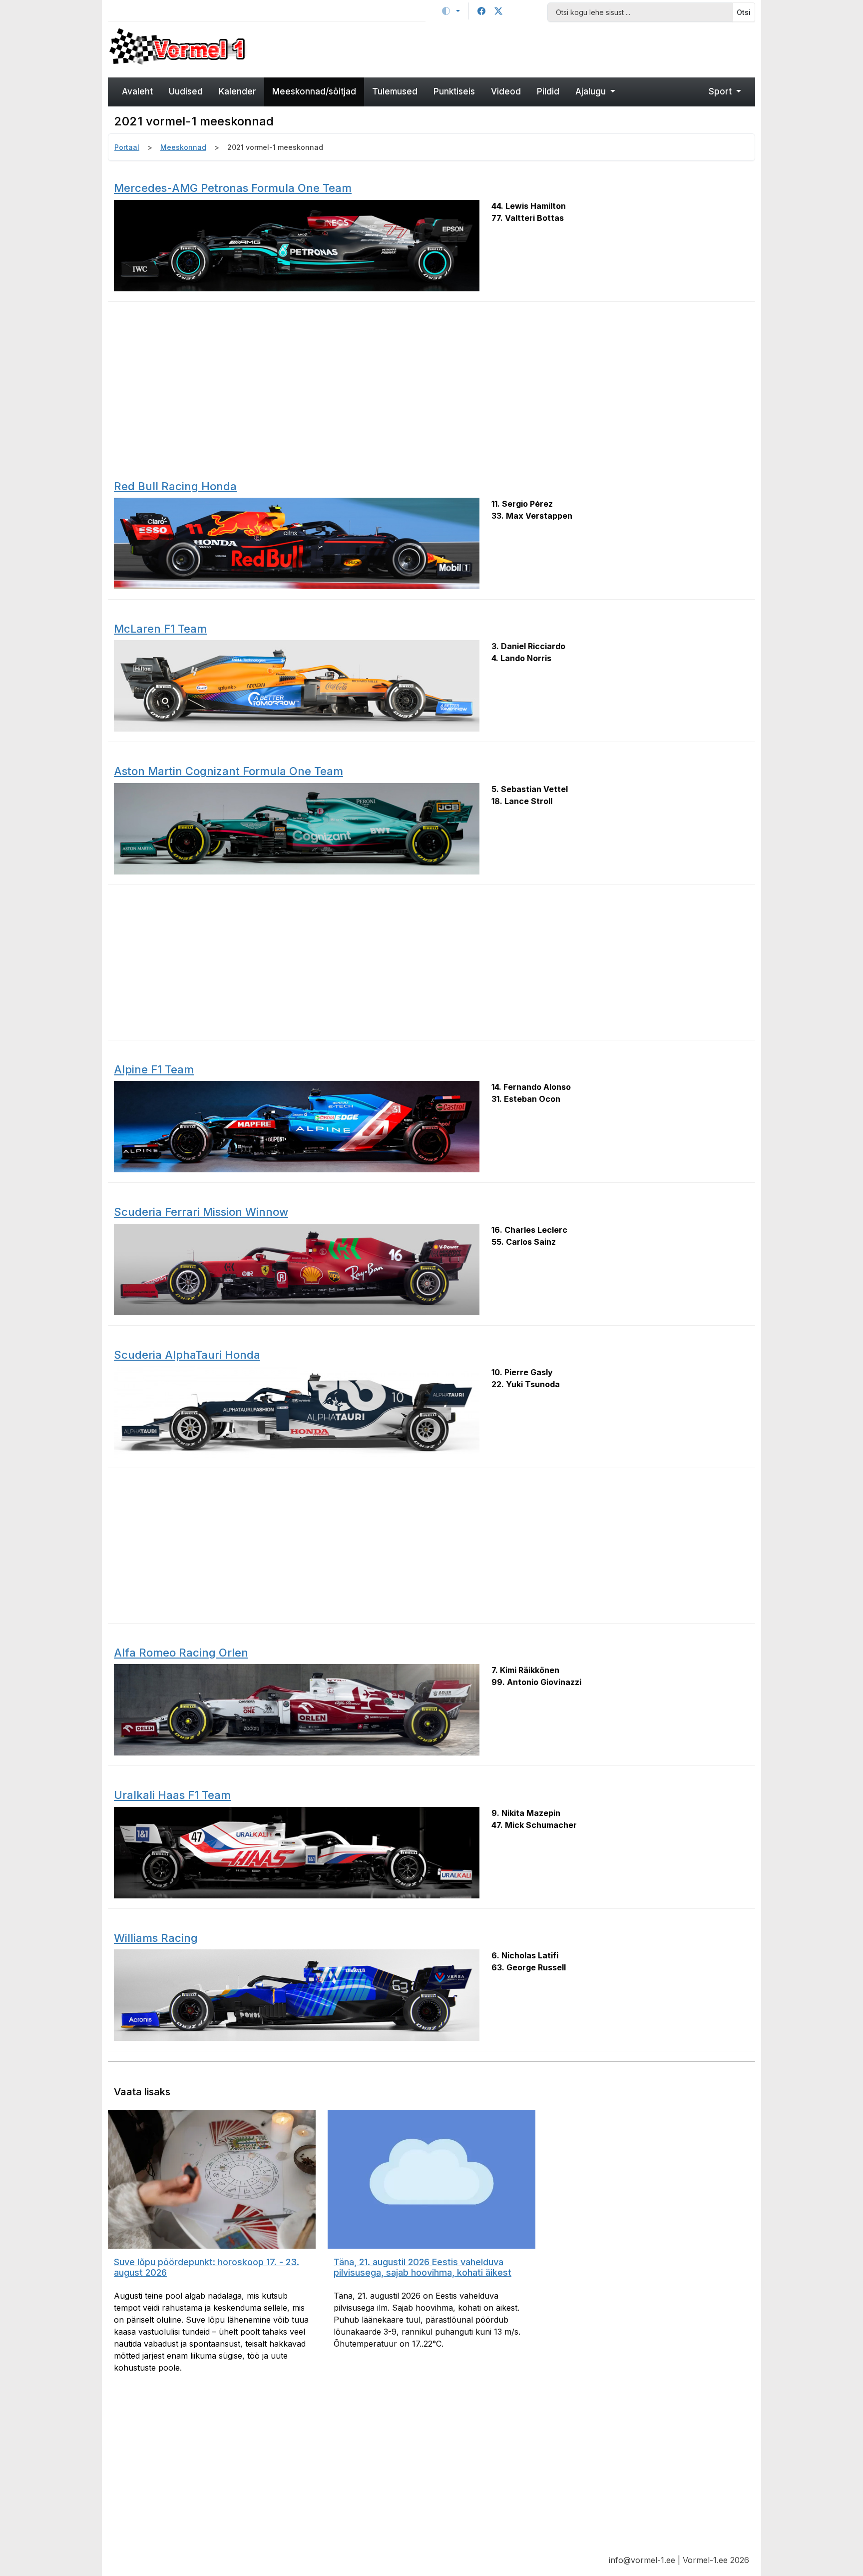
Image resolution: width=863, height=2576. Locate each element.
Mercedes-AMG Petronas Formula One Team (233, 188)
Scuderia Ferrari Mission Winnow (201, 1212)
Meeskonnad (183, 147)
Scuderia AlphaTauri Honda (187, 1355)
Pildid (548, 91)
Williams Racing (156, 1938)
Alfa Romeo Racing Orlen (181, 1653)
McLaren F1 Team (160, 629)
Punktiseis (454, 91)
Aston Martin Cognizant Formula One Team (228, 771)
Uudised (186, 91)
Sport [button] (721, 91)
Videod (506, 91)
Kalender (237, 91)
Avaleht (137, 91)
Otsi (744, 12)
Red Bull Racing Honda (175, 486)
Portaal (127, 147)
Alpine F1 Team (154, 1069)
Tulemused (395, 91)
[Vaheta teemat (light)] (451, 11)
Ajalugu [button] (592, 91)
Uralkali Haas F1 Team (172, 1795)
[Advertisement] (514, 48)
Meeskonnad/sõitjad (314, 91)
